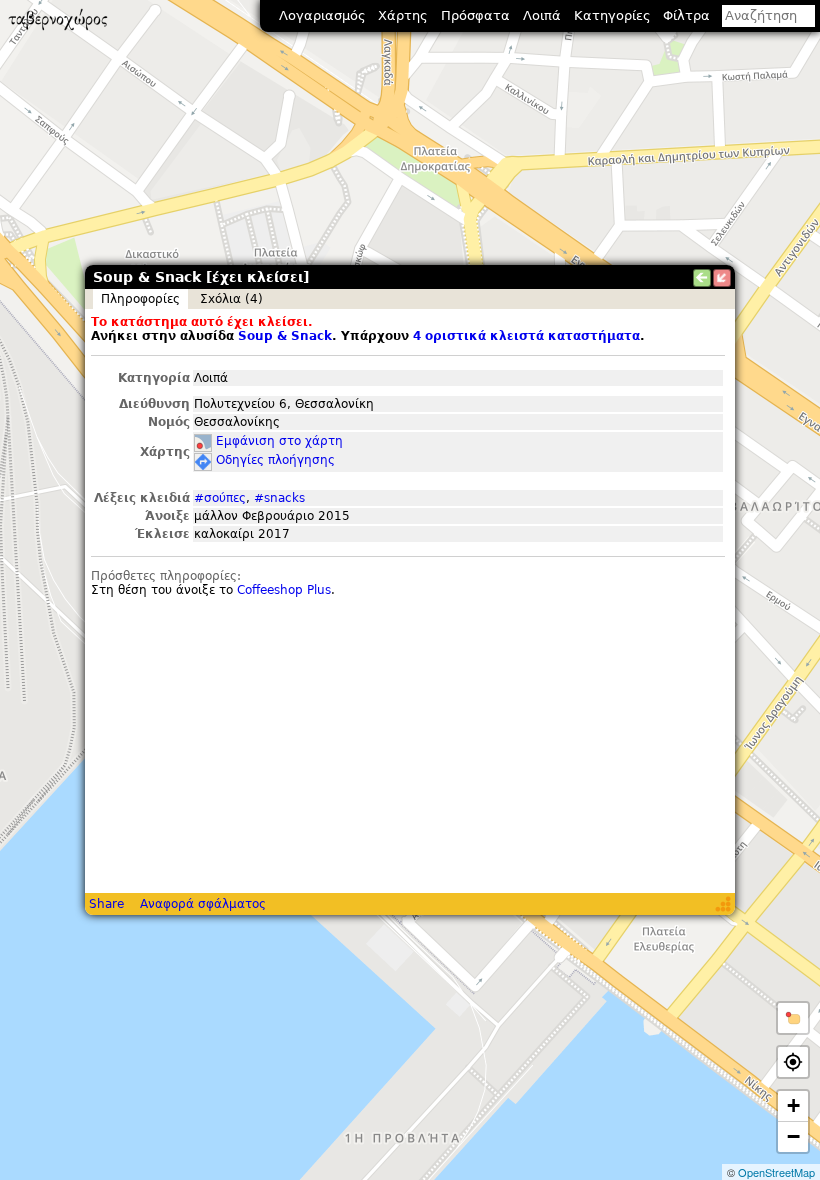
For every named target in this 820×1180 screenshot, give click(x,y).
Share (106, 904)
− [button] (793, 1136)
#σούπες (220, 498)
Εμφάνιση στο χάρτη (279, 441)
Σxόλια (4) (231, 299)
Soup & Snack (285, 336)
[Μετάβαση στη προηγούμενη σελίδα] (702, 278)
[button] (793, 1018)
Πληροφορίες (140, 299)
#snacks (279, 498)
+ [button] (793, 1105)
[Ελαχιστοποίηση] (722, 278)
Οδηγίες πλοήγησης (275, 460)
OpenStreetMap (776, 1172)
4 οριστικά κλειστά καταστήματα (526, 336)
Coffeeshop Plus (284, 590)
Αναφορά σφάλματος (203, 904)
